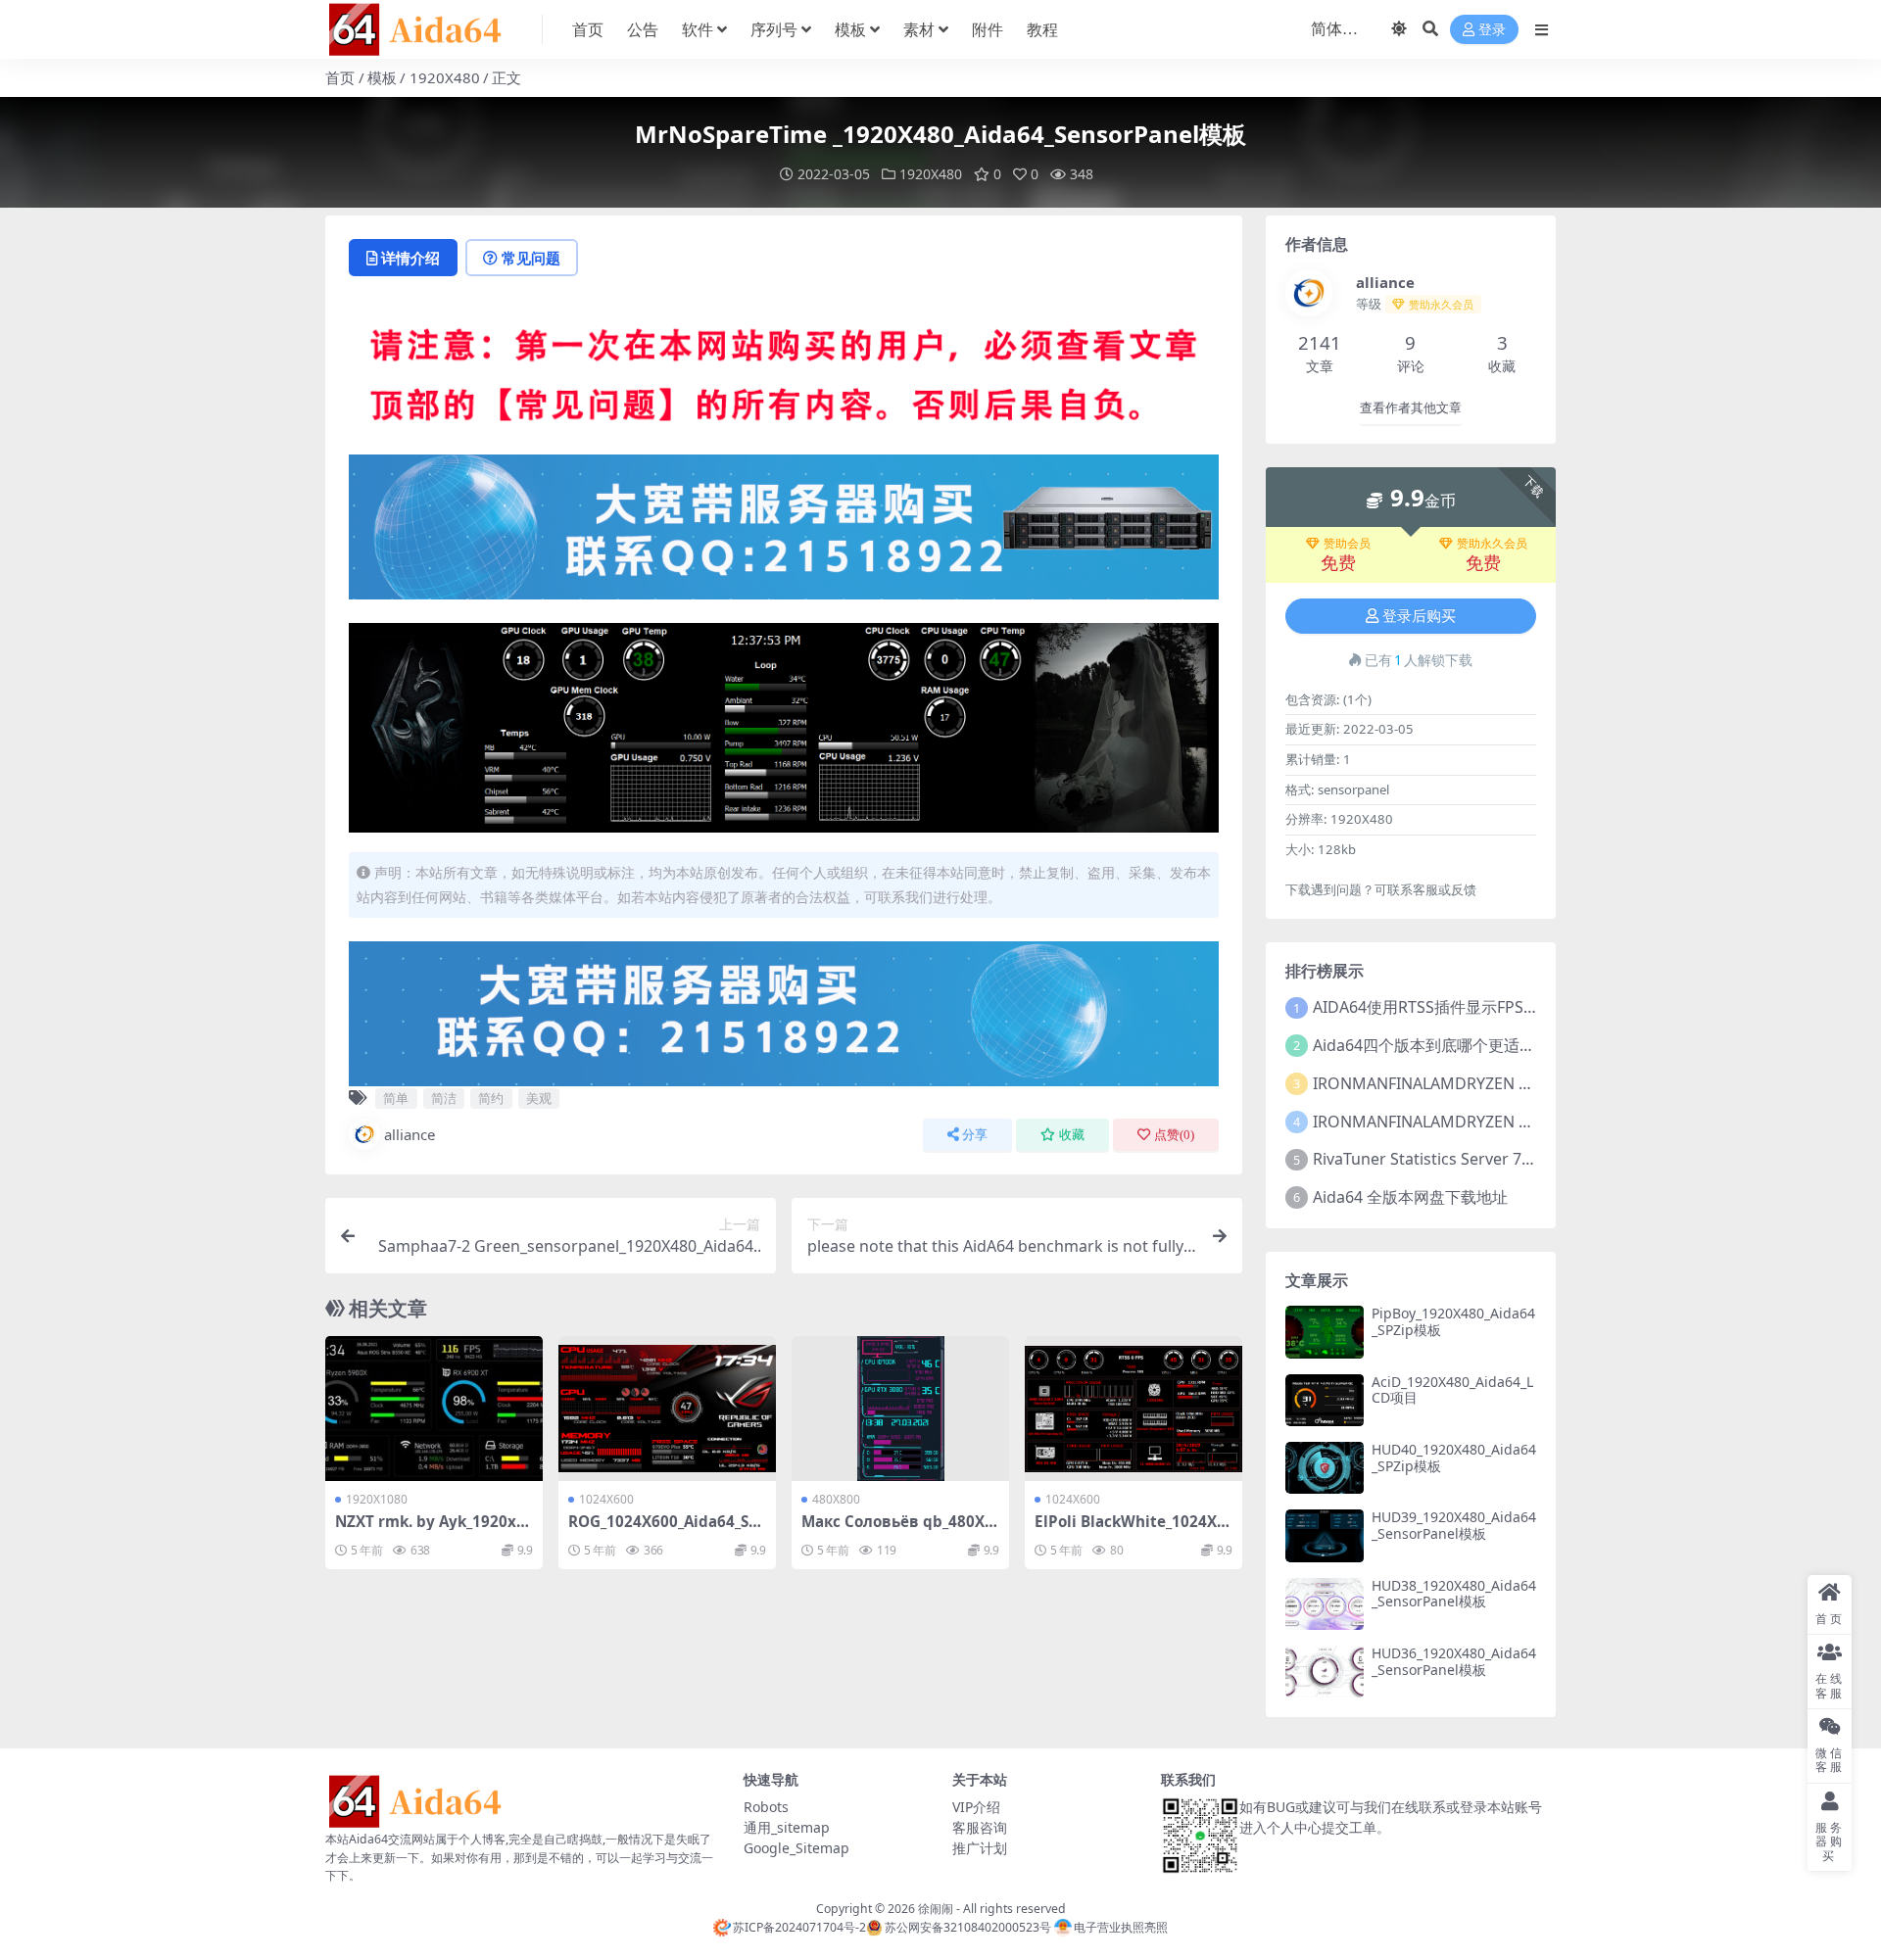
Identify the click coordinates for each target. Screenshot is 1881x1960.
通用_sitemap (787, 1827)
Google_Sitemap (796, 1848)
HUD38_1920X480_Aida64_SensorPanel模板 (1454, 1594)
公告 (643, 29)
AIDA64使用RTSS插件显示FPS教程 (1434, 1007)
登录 (1492, 30)
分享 (975, 1135)
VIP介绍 (976, 1807)
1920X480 (445, 77)
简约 (491, 1098)
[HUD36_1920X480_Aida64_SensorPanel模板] (1325, 1672)
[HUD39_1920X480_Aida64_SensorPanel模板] (1325, 1535)
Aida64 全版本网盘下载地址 (1410, 1197)
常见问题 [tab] (531, 258)
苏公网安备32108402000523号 (967, 1927)
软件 (698, 29)
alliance (410, 1134)
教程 (1042, 29)
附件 (988, 29)
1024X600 (606, 1499)
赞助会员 (1347, 544)
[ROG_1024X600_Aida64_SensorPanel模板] (667, 1409)
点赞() (1174, 1135)
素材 (919, 29)
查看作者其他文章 (1411, 408)
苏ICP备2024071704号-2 (799, 1927)
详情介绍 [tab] (410, 258)
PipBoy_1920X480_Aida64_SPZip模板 (1453, 1321)
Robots (766, 1807)
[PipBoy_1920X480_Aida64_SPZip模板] (1325, 1332)
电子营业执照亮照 (1121, 1927)
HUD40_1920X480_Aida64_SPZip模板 (1454, 1458)
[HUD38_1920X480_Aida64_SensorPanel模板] (1325, 1604)
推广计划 (980, 1848)
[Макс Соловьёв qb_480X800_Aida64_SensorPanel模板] (900, 1409)
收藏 (1072, 1135)
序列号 (774, 29)
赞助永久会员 (1492, 544)
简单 (396, 1098)
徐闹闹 (936, 1909)
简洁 (444, 1098)
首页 (588, 29)
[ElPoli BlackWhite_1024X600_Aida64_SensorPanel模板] (1133, 1409)
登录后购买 (1419, 616)
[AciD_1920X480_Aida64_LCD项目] (1325, 1400)
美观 (539, 1098)
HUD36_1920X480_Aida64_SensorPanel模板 (1454, 1661)
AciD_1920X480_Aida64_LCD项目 (1452, 1390)
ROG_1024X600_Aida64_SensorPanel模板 (663, 1530)
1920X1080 (377, 1499)
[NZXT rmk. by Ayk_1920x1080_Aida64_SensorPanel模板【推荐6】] (434, 1409)
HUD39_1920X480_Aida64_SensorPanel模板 (1454, 1525)
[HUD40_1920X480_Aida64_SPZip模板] (1325, 1468)
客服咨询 (980, 1827)
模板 (850, 29)
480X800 (836, 1499)
